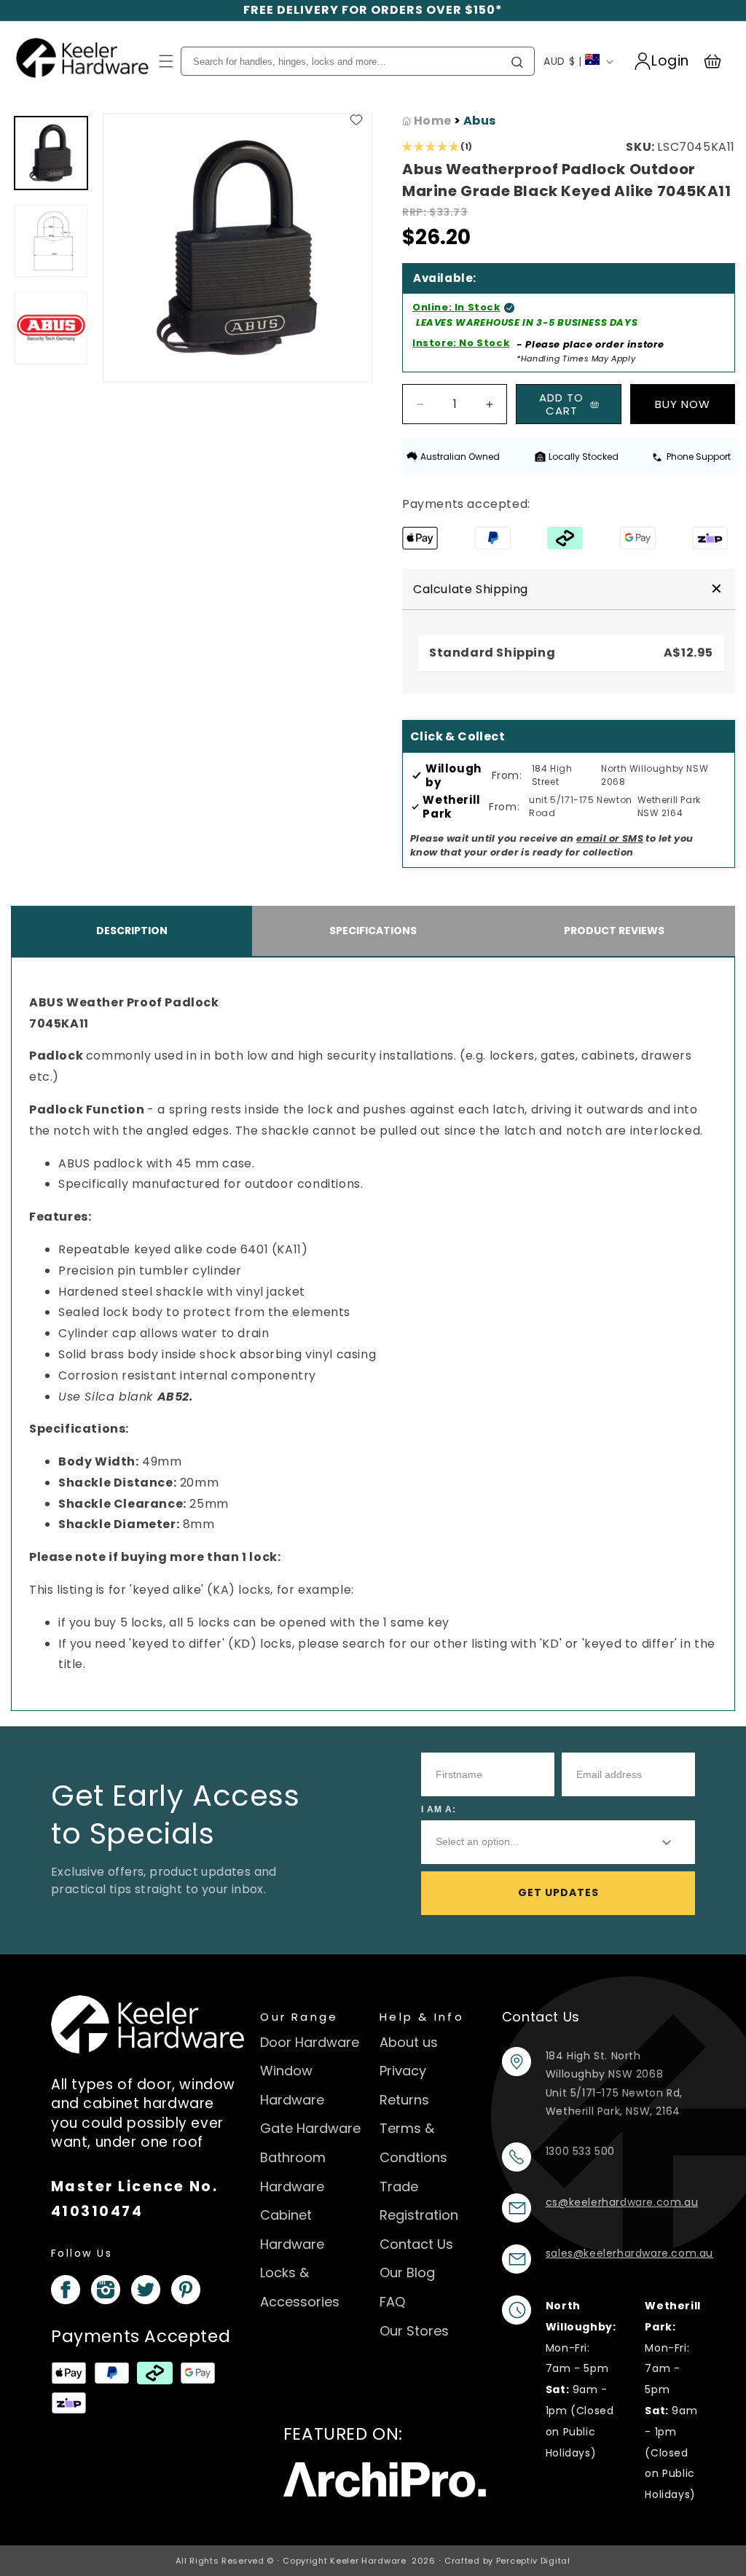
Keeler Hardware (368, 2561)
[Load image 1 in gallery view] (51, 153)
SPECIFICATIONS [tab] (373, 931)
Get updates (558, 1892)
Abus (480, 121)
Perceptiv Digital (533, 2561)
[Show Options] (667, 1842)
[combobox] (535, 1842)
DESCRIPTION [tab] (132, 931)
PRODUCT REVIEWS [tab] (614, 931)
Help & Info (422, 2017)
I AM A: (439, 1809)
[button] (166, 61)
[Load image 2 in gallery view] (51, 240)
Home (431, 121)
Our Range (299, 2017)
